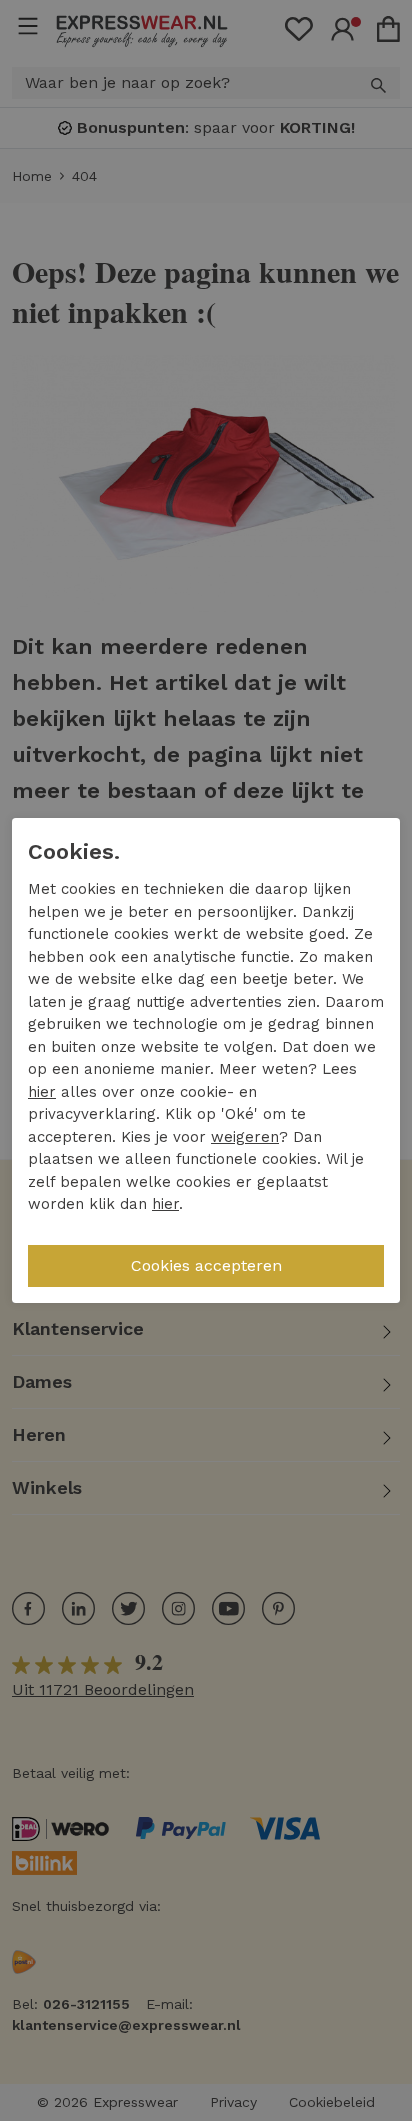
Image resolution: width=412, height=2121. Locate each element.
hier (42, 1092)
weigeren (245, 1137)
